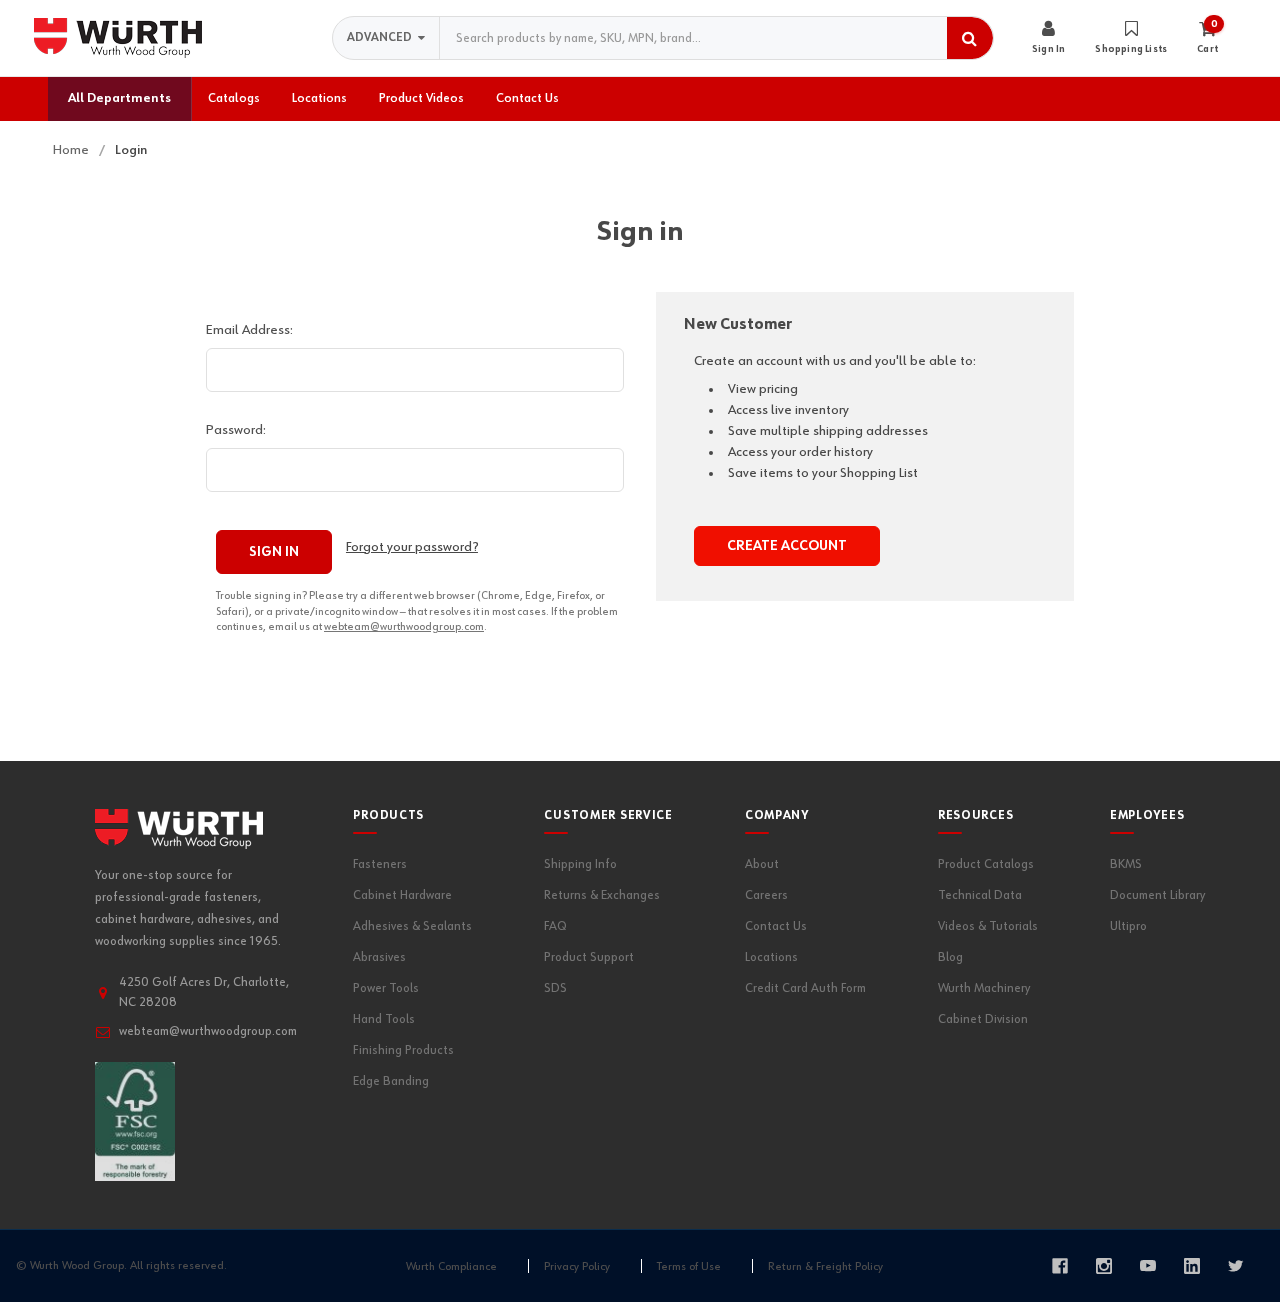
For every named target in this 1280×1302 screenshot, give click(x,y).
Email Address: (249, 330)
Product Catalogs (986, 864)
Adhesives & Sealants (412, 926)
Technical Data (980, 895)
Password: (236, 430)
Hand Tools (384, 1019)
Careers (766, 895)
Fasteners (380, 864)
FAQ (555, 926)
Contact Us (776, 926)
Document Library (1157, 895)
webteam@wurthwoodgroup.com (404, 626)
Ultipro (1128, 926)
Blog (950, 957)
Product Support (589, 957)
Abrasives (379, 957)
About (762, 864)
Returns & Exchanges (602, 895)
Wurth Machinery (984, 988)
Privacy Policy (577, 1267)
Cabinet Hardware (402, 895)
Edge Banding (391, 1081)
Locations (771, 957)
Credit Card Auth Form (805, 988)
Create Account (787, 546)
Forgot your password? (412, 547)
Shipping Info (580, 864)
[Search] (970, 38)
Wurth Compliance (451, 1267)
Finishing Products (403, 1050)
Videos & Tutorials (988, 926)
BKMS (1126, 864)
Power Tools (386, 988)
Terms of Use (689, 1267)
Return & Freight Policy (825, 1267)
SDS (555, 988)
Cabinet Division (983, 1019)
